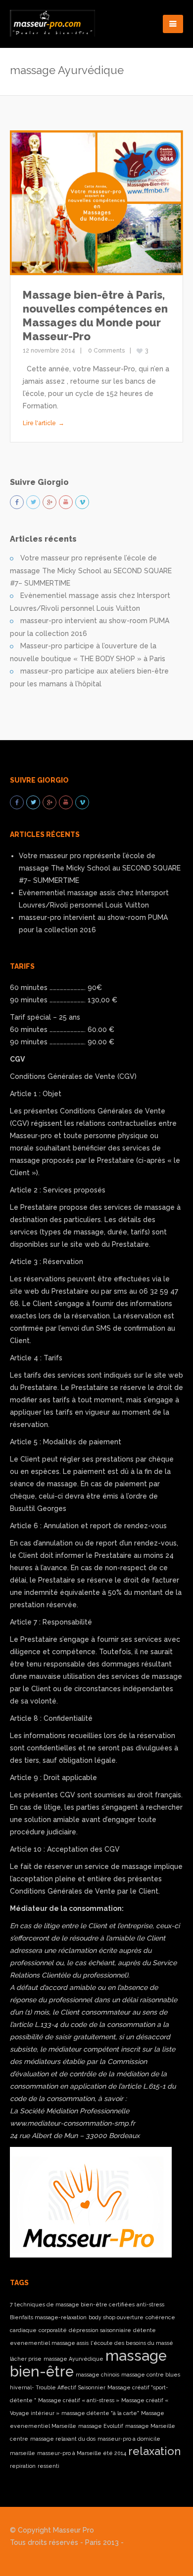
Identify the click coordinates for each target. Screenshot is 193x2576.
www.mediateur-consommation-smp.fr (72, 2123)
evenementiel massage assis (49, 2343)
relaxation (154, 2451)
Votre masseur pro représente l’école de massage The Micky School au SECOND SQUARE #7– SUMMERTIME (91, 571)
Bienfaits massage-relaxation (48, 2317)
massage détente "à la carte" (100, 2413)
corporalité (53, 2330)
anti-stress (150, 2304)
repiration (23, 2466)
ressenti (48, 2466)
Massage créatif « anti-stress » (79, 2400)
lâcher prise (26, 2359)
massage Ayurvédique (73, 2359)
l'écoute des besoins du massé (132, 2343)
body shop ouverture (116, 2317)
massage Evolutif (101, 2426)
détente (145, 2330)
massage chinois (97, 2375)
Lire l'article (39, 423)
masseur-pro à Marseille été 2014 (82, 2453)
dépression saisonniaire (100, 2330)
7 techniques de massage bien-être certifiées (72, 2304)
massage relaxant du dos (63, 2439)
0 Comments (106, 351)
